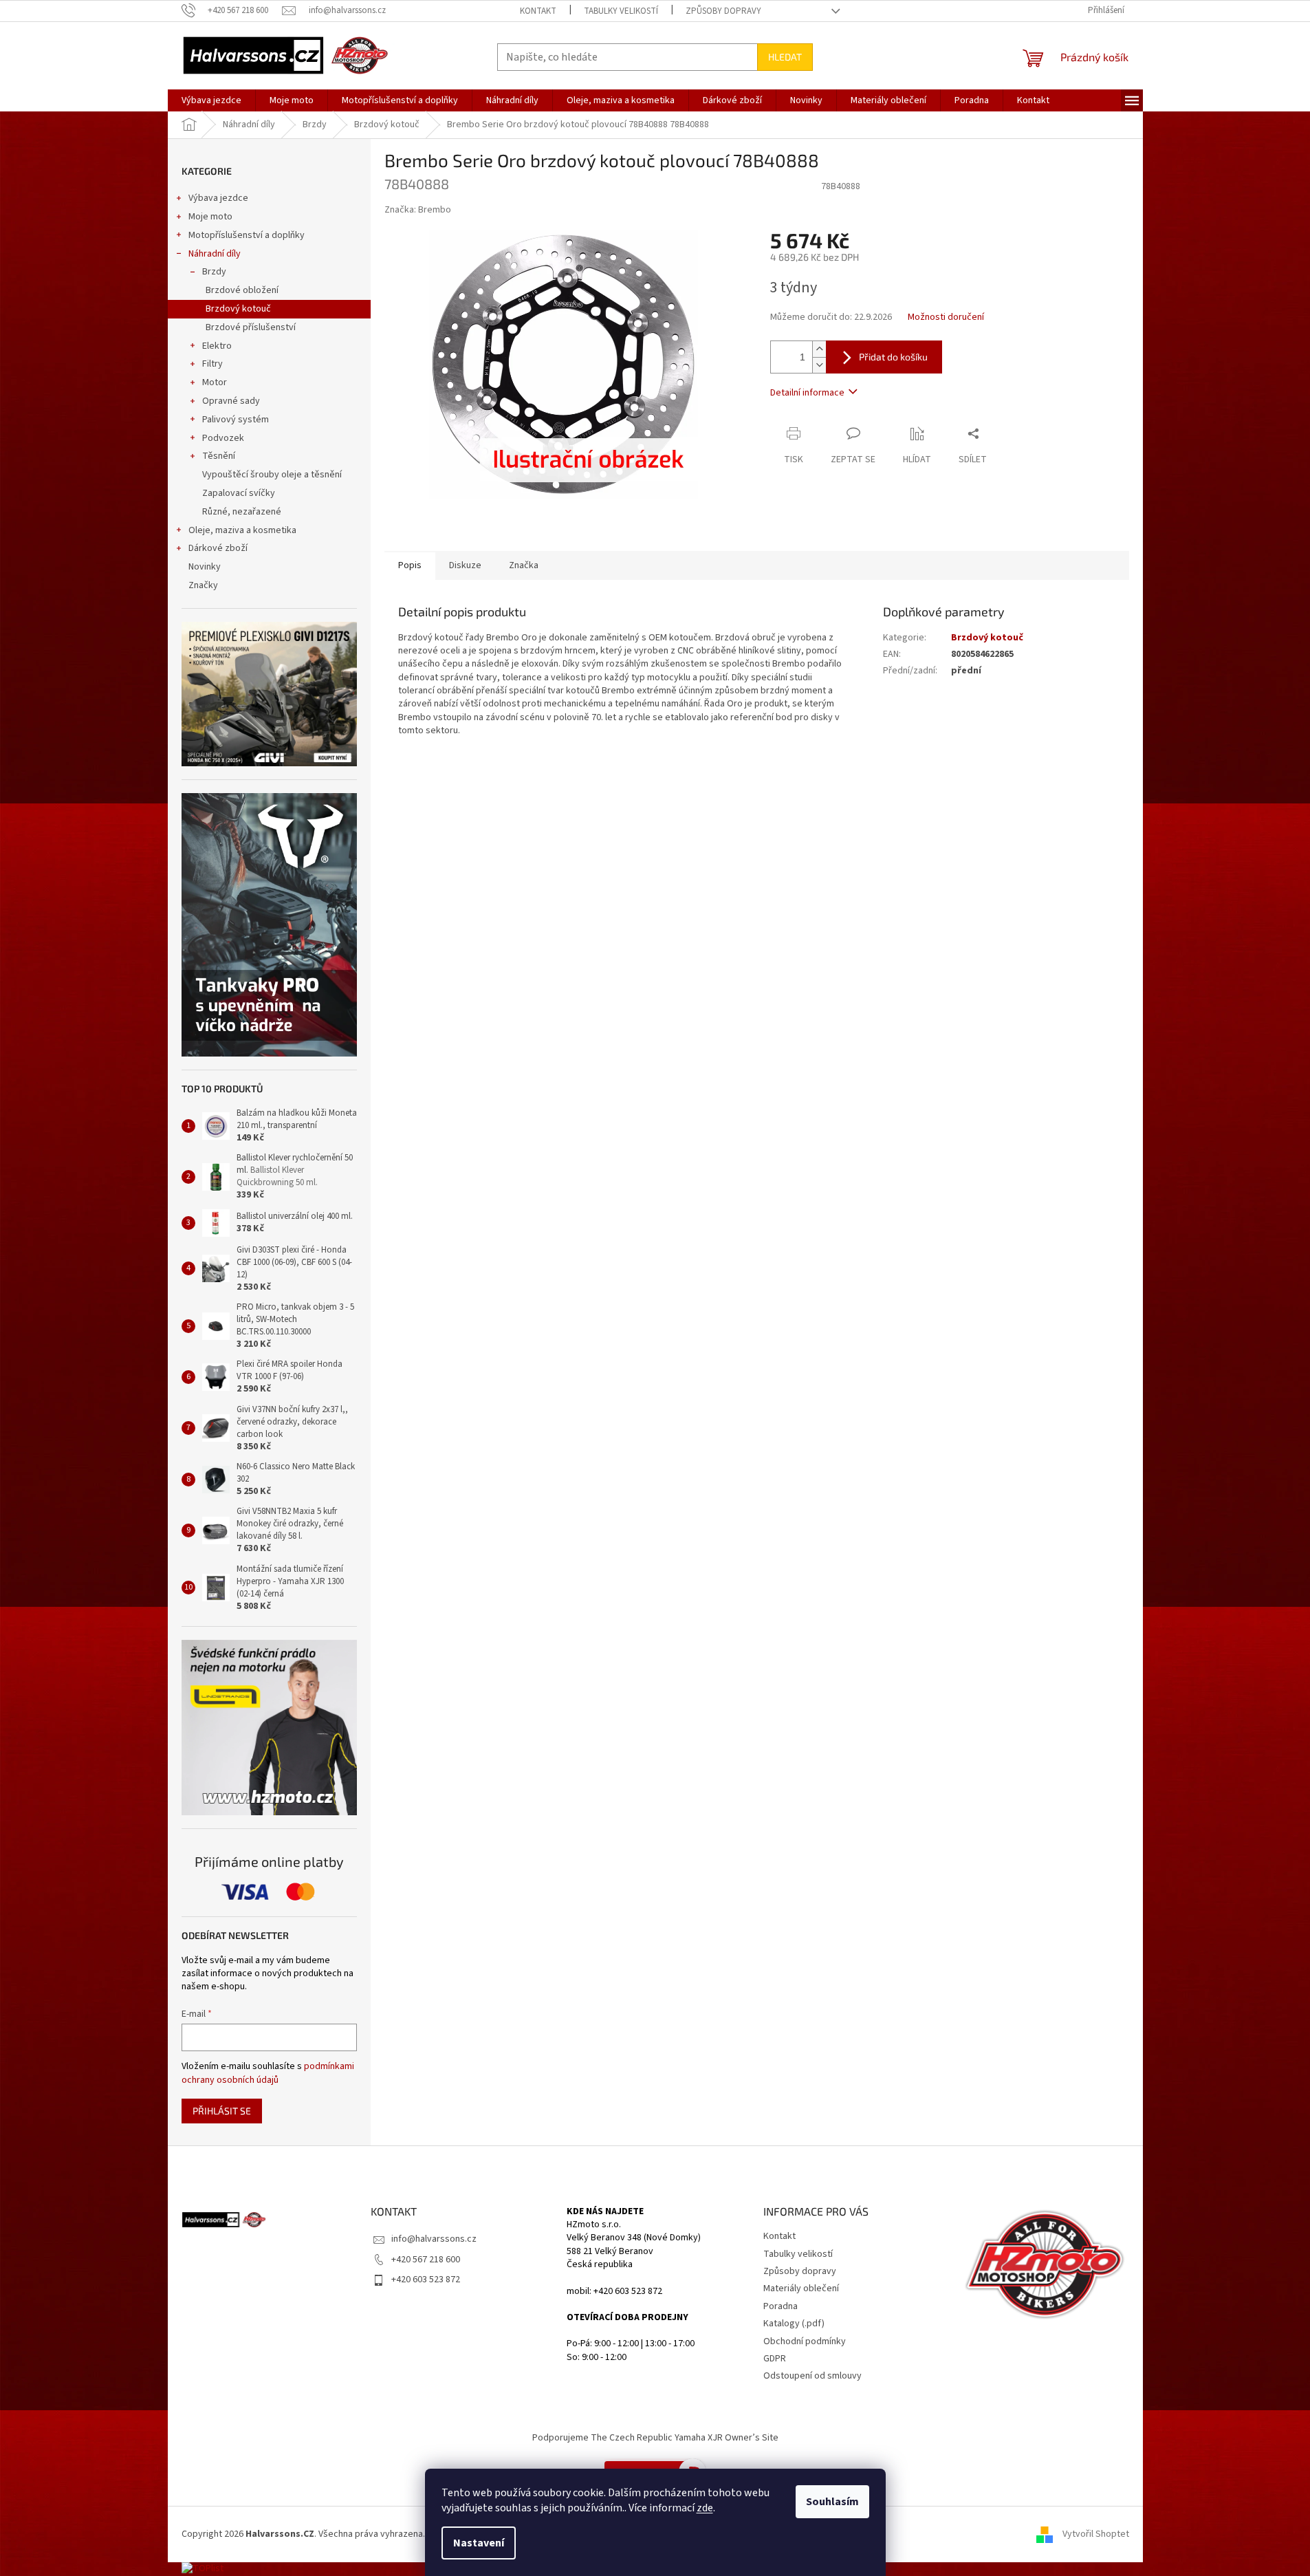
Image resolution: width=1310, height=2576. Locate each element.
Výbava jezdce (218, 198)
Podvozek (223, 438)
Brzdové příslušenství (251, 327)
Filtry (212, 364)
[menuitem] (211, 100)
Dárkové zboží (218, 548)
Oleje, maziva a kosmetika (242, 530)
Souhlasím (832, 2502)
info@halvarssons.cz (434, 2239)
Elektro (217, 346)
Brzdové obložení (242, 290)
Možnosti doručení (946, 317)
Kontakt (538, 11)
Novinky (205, 567)
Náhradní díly (215, 254)
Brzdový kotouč (238, 309)
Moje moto (210, 217)
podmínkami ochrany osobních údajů (268, 2073)
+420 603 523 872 (426, 2280)
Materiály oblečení (801, 2288)
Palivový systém (236, 420)
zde (705, 2508)
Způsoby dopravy (723, 11)
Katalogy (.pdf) (794, 2324)
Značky (203, 585)
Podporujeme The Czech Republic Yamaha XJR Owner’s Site (655, 2438)
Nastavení (479, 2543)
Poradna (780, 2306)
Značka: (418, 210)
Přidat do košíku (893, 357)
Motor (215, 382)
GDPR (775, 2359)
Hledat (785, 57)
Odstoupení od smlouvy (812, 2376)
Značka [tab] (524, 565)
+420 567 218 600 (426, 2260)
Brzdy (214, 272)
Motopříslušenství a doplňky (247, 235)
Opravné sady (231, 401)
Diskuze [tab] (465, 565)
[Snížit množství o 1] (819, 365)
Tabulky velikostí (621, 11)
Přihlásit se (222, 2111)
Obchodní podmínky (805, 2341)
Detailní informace (807, 393)
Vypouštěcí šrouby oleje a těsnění (272, 475)
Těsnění (219, 456)
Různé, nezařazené (242, 512)
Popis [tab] (410, 565)
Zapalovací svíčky (239, 493)
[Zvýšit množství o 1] (819, 349)
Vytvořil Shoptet (1096, 2534)
